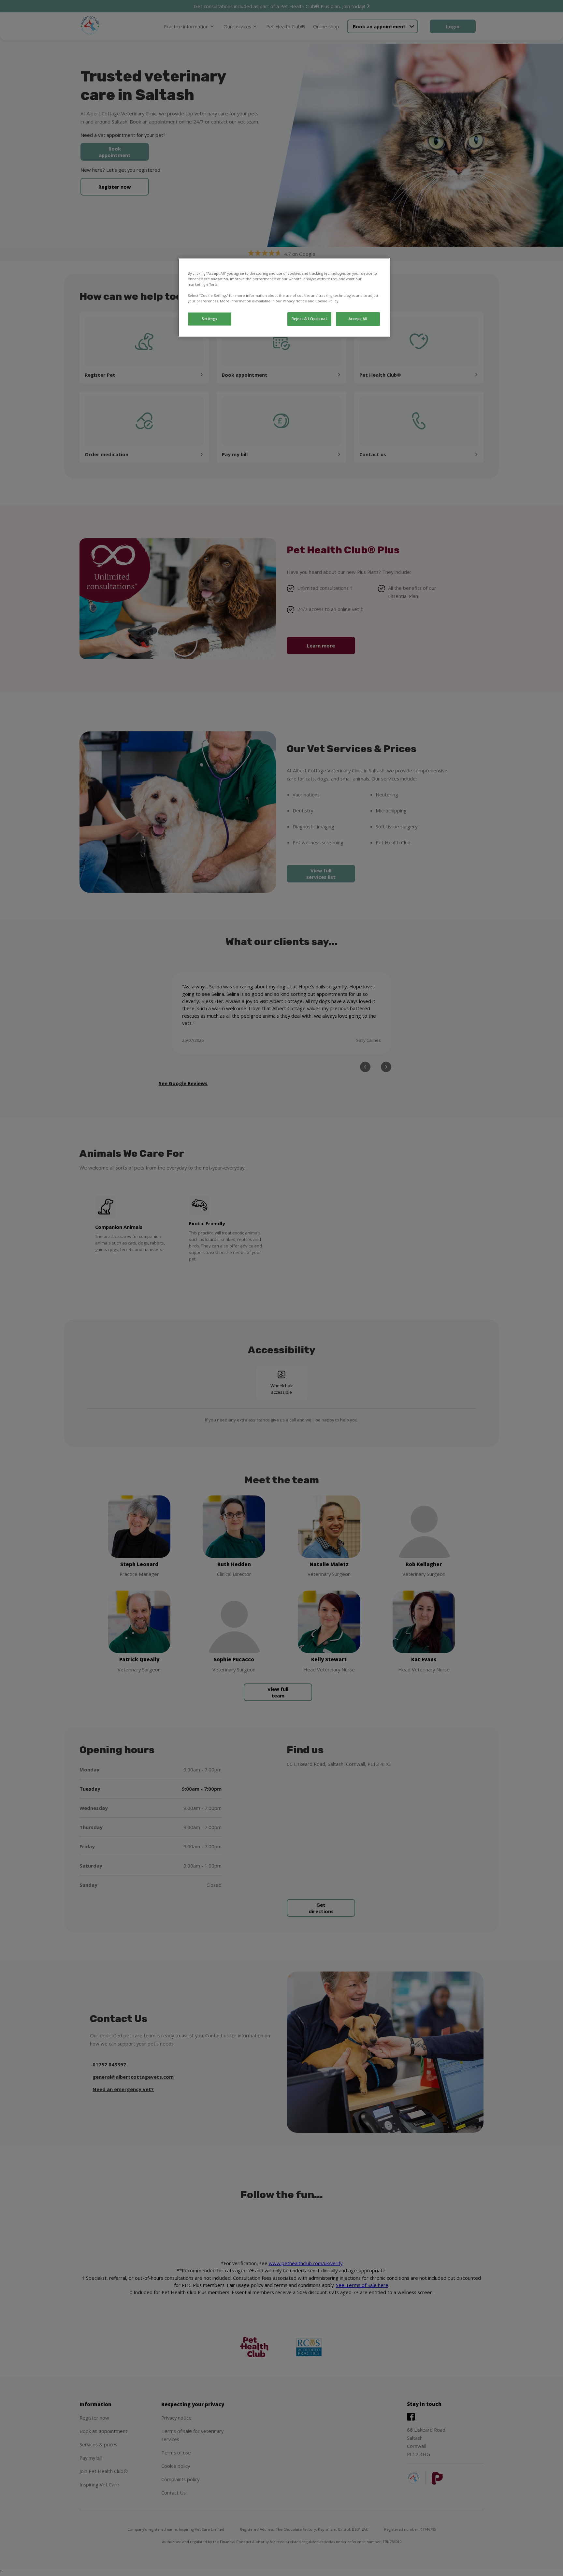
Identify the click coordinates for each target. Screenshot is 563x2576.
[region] (284, 298)
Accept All (358, 319)
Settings (210, 319)
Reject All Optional (309, 319)
